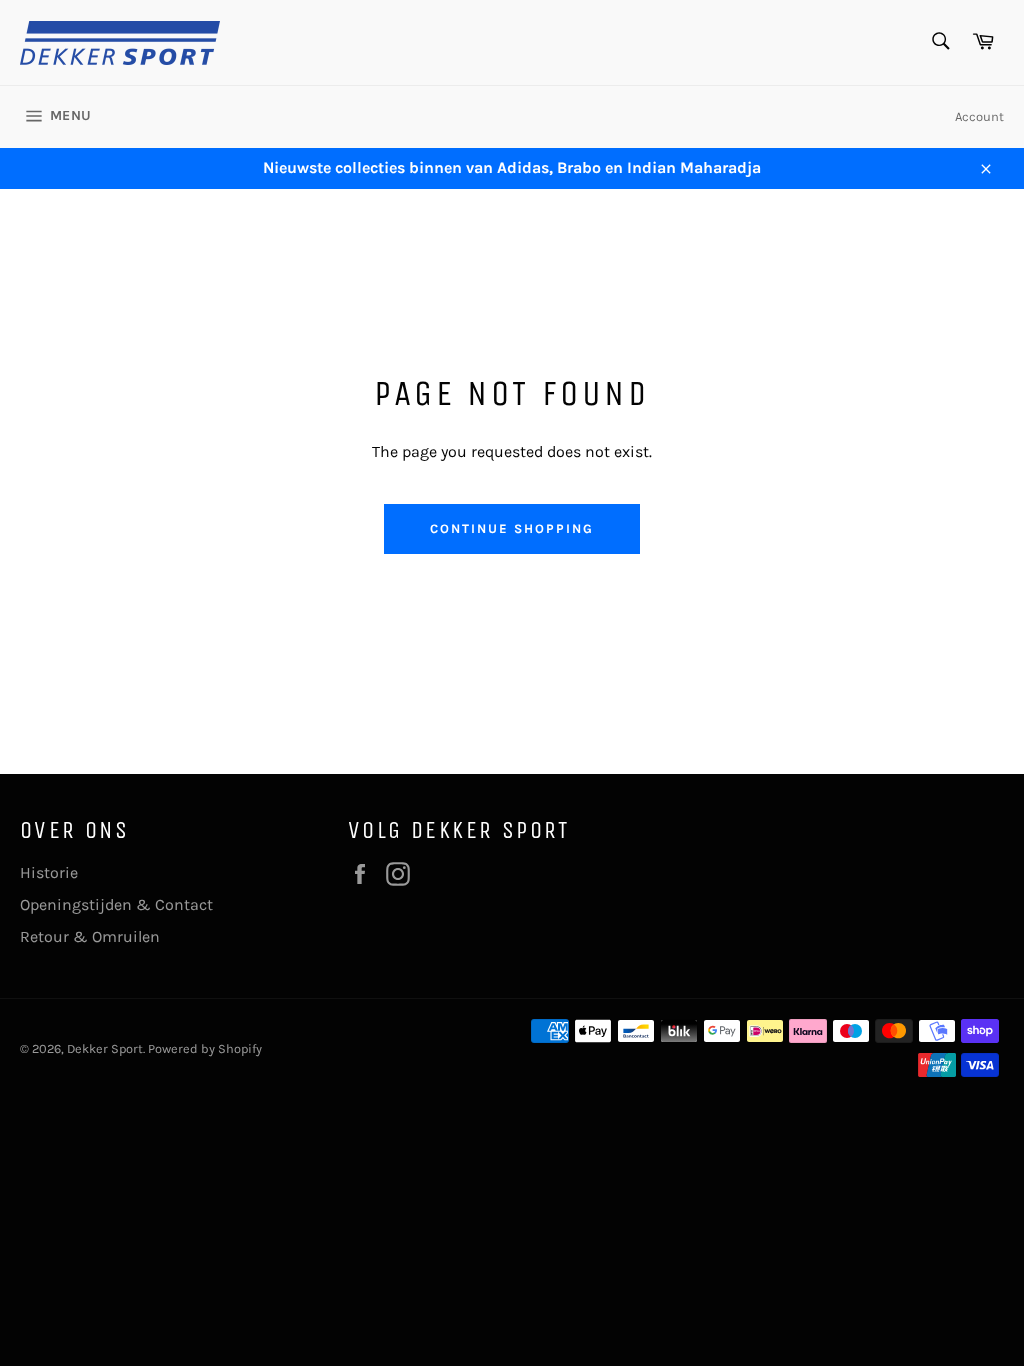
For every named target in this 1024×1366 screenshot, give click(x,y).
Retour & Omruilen (90, 936)
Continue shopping (511, 528)
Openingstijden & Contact (116, 904)
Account (979, 116)
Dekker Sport (105, 1048)
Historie (49, 872)
